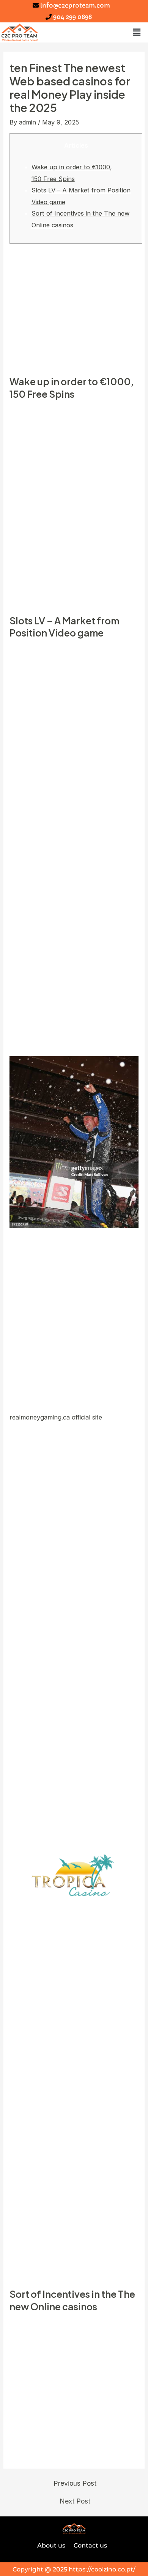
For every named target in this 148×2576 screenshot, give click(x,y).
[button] (137, 32)
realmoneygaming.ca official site (56, 1417)
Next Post (75, 2501)
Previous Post (75, 2483)
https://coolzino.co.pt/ (102, 2569)
